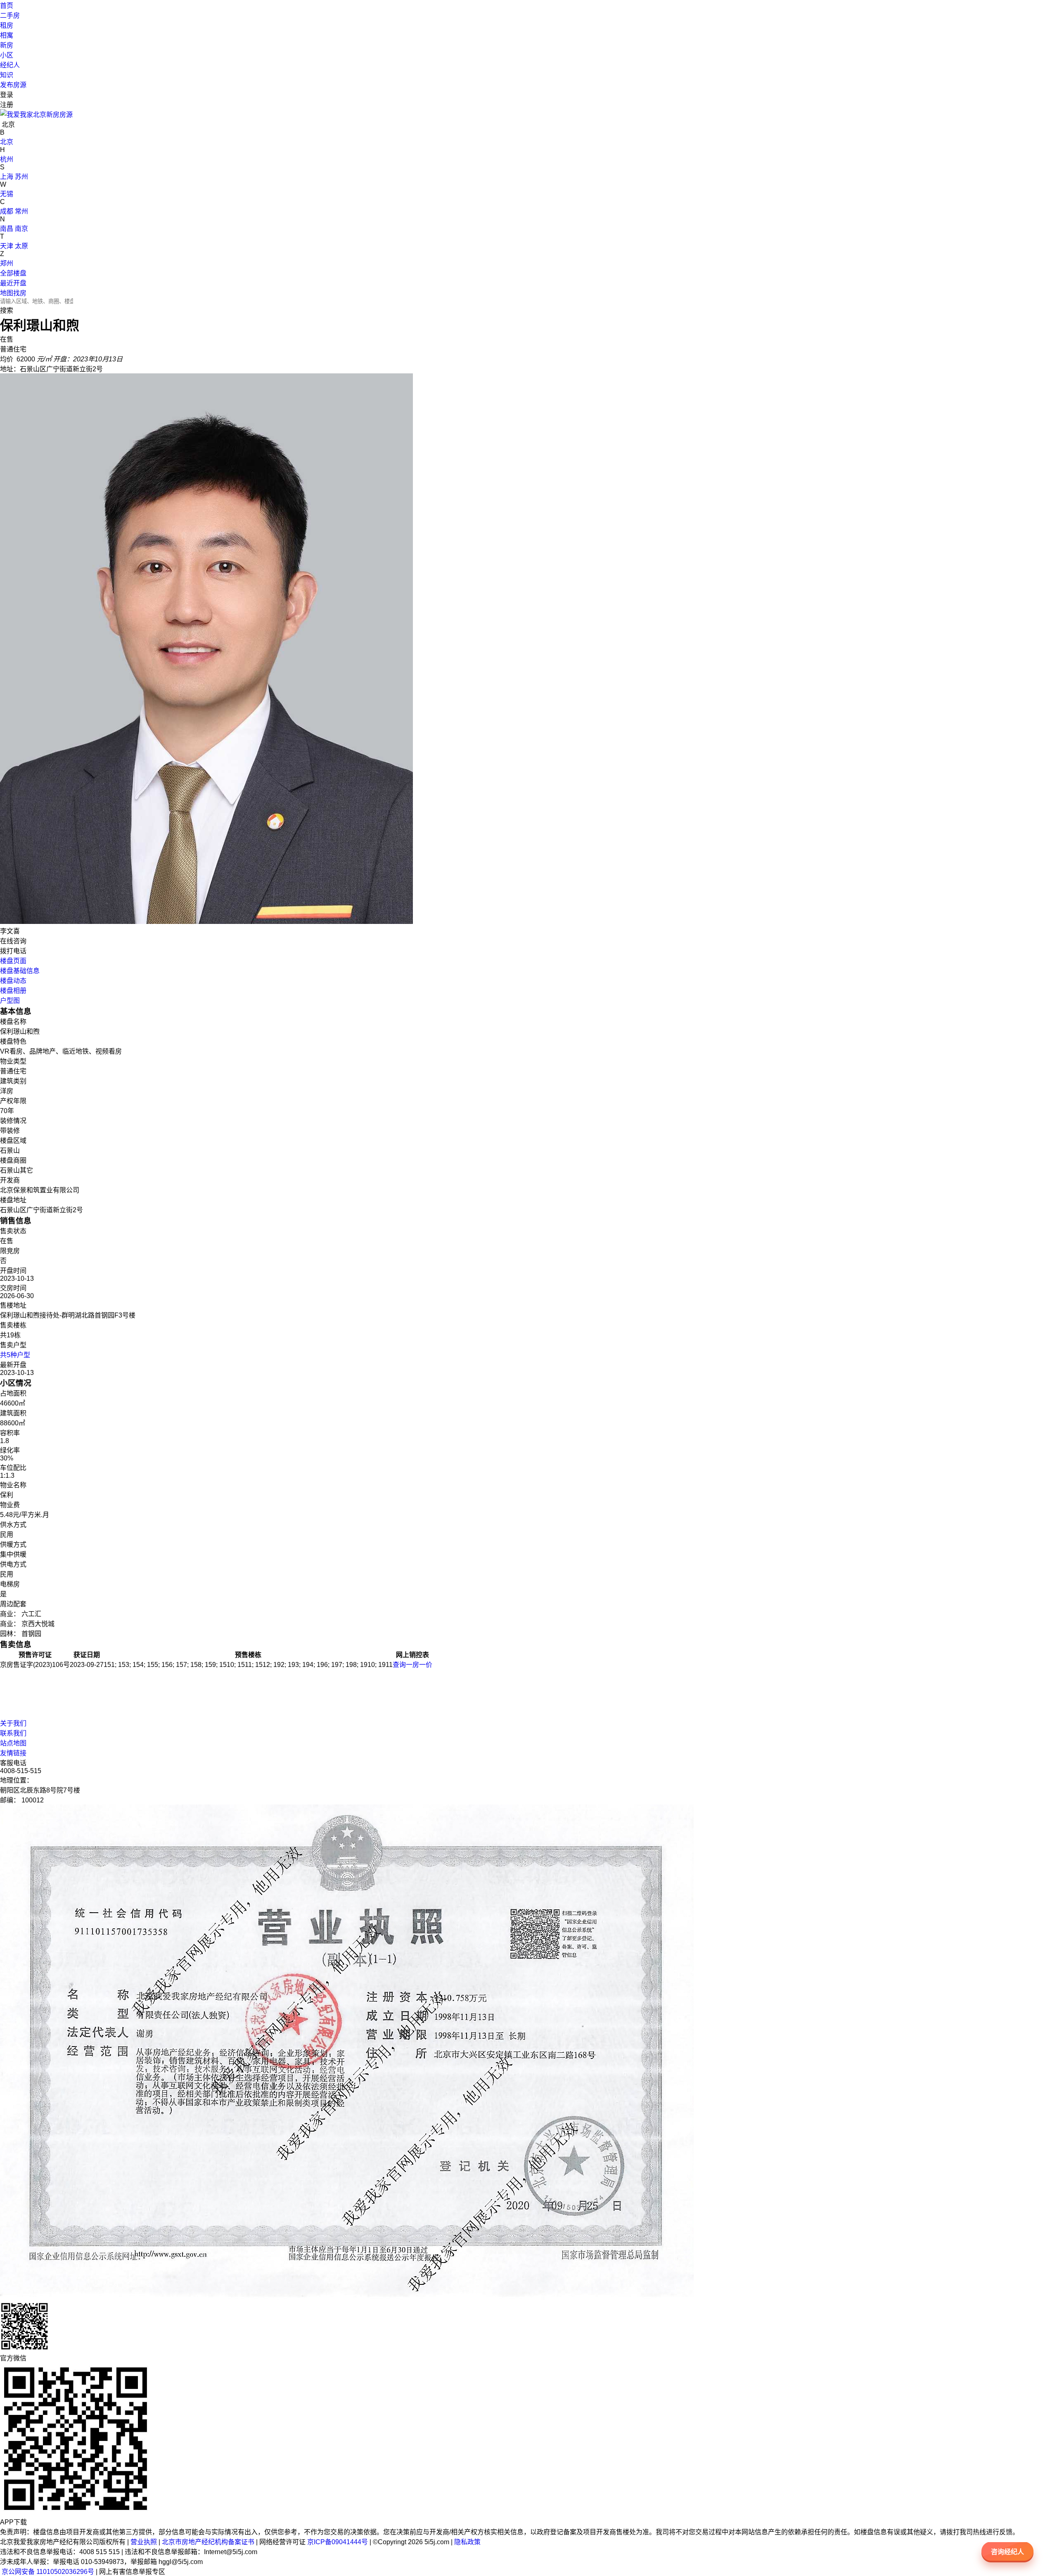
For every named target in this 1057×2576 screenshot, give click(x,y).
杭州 (7, 159)
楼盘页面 (13, 961)
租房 (7, 25)
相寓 (7, 35)
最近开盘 (13, 283)
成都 (7, 211)
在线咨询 (13, 941)
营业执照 (144, 2542)
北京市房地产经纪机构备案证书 (208, 2542)
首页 (7, 6)
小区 (7, 55)
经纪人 (10, 65)
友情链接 (13, 1753)
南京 (21, 229)
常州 (21, 211)
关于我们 (13, 1723)
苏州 (21, 177)
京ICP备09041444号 (338, 2542)
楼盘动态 (13, 981)
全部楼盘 (13, 273)
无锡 (7, 194)
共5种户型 (15, 1355)
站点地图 (13, 1743)
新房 (7, 45)
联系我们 (13, 1733)
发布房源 (13, 85)
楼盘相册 (13, 991)
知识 (7, 75)
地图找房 (13, 293)
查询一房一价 (412, 1665)
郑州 (7, 263)
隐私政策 (467, 2542)
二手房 (10, 15)
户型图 (10, 1001)
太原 (21, 246)
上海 (7, 177)
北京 (7, 142)
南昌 (7, 229)
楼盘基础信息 (20, 971)
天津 (7, 246)
